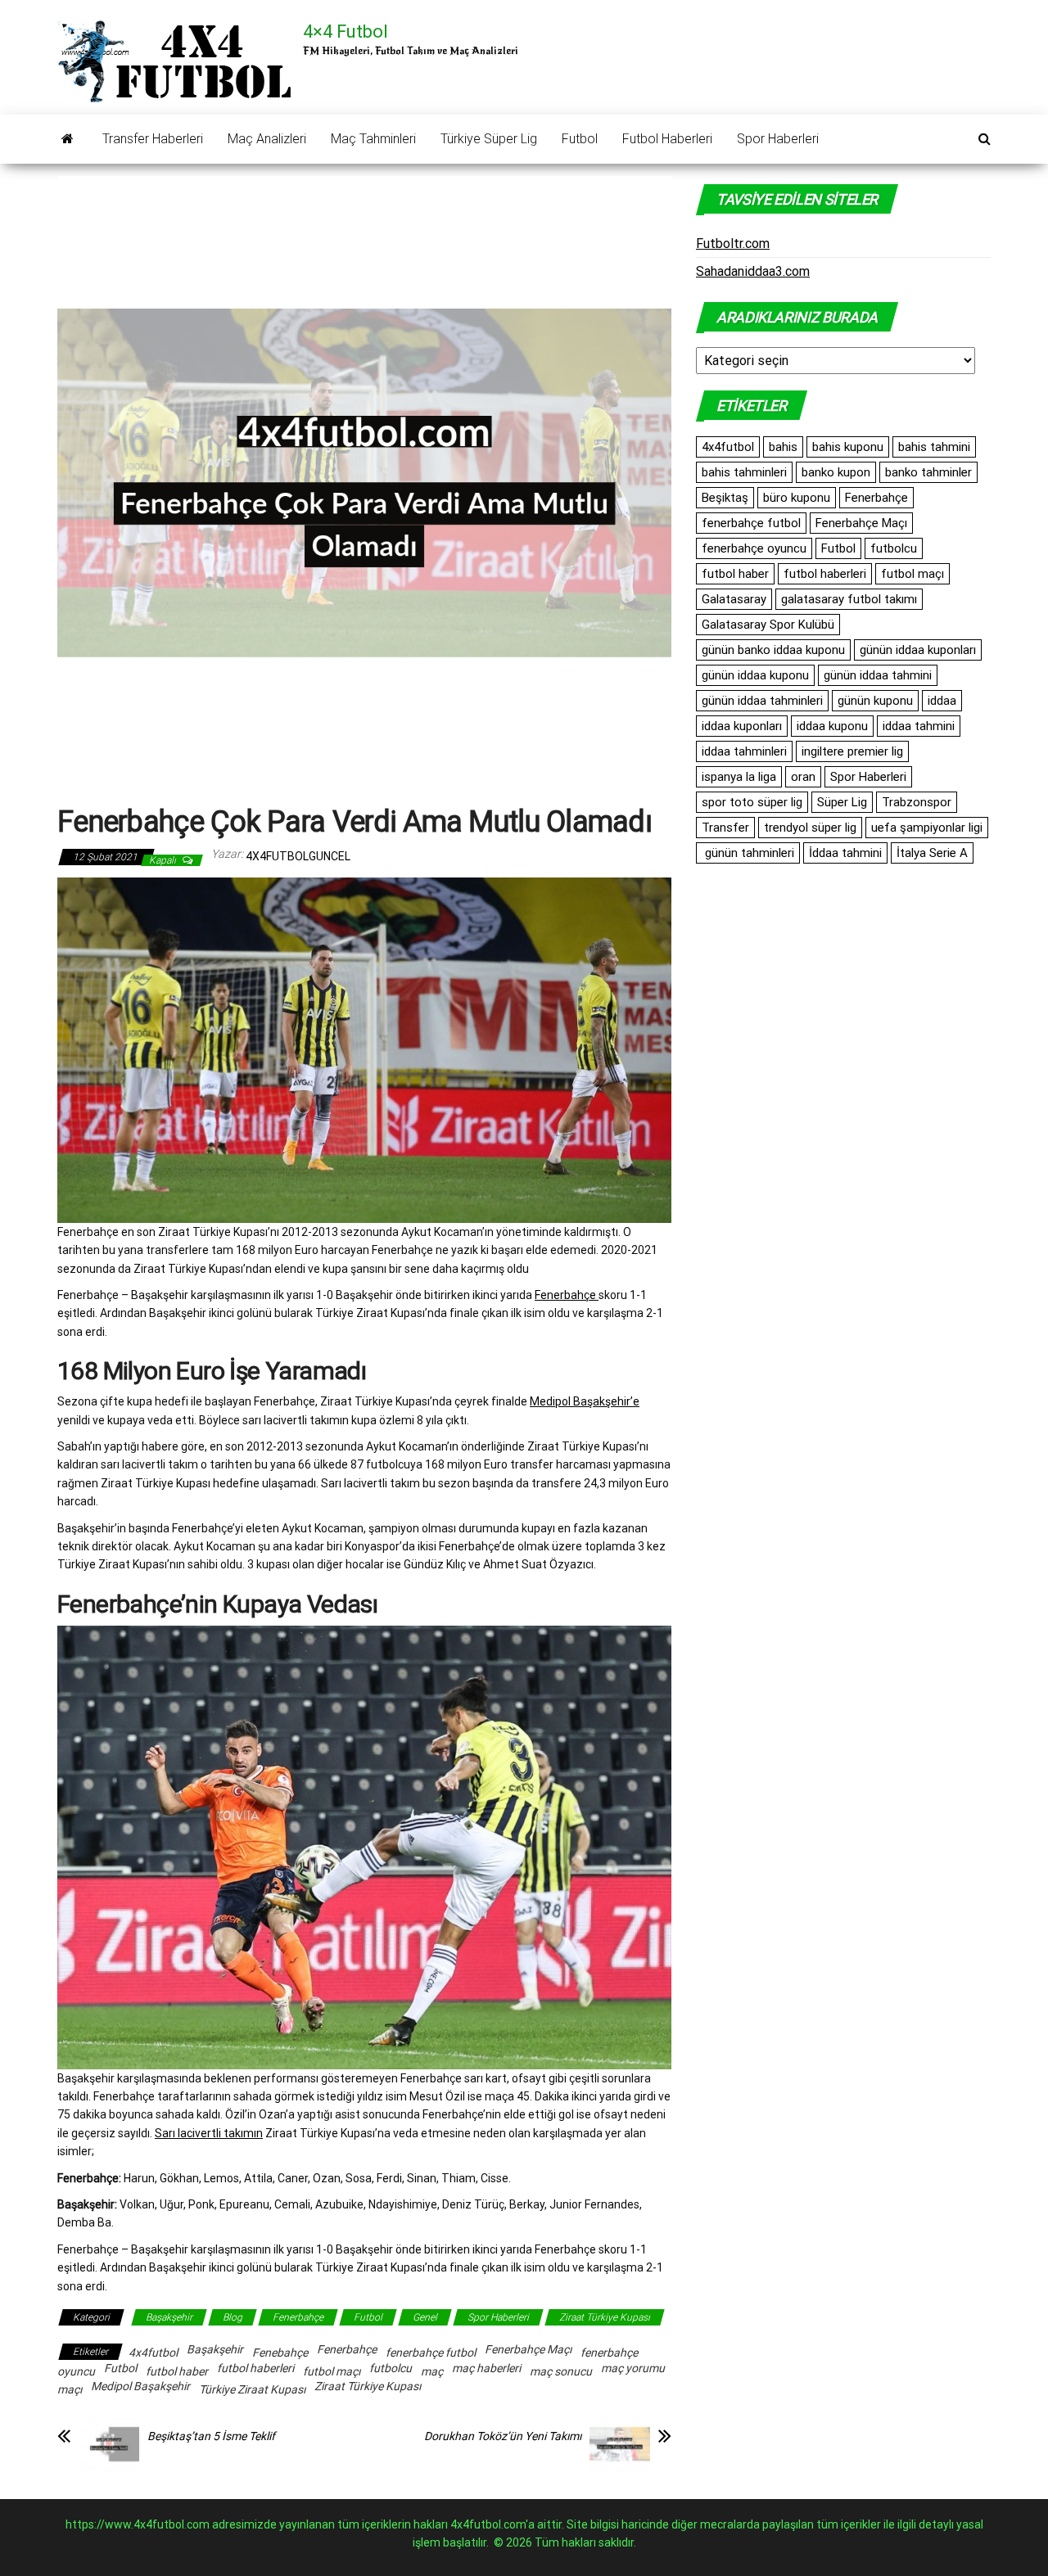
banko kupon (836, 472)
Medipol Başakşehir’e (585, 1401)
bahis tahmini (934, 447)
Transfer (725, 828)
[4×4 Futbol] (68, 139)
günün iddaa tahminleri (762, 701)
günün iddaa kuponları (918, 650)
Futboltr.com (733, 244)
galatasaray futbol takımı (849, 599)
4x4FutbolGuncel (298, 856)
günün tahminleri (748, 853)
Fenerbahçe (567, 1295)
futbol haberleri (255, 2368)
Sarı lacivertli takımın (209, 2133)
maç (432, 2371)
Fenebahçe (280, 2353)
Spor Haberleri (778, 139)
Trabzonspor (917, 802)
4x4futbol (153, 2353)
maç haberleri (486, 2368)
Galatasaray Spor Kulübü (768, 625)
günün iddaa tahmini (878, 675)
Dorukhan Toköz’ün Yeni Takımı (503, 2436)
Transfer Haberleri (153, 139)
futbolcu (391, 2368)
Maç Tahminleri (373, 139)
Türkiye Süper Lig (489, 139)
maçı (70, 2389)
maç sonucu (561, 2371)
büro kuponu (797, 498)
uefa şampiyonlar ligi (927, 828)
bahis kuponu (848, 447)
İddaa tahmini (845, 853)
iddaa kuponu (832, 726)
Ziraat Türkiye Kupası (605, 2317)
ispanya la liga (739, 777)
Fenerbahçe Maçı (528, 2349)
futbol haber (177, 2371)
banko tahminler (928, 472)
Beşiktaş (725, 498)
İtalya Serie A (932, 853)
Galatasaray (734, 599)
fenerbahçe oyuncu (754, 548)
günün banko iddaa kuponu (773, 650)
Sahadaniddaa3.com (753, 271)
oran (803, 777)
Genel (425, 2317)
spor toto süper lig (752, 802)
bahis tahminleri (744, 472)
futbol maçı (332, 2371)
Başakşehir (169, 2317)
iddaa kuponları (742, 726)
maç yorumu (633, 2368)
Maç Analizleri (267, 139)
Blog (233, 2317)
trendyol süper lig (810, 828)
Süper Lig (842, 802)
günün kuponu (875, 701)
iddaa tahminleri (744, 751)
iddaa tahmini (919, 726)
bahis (783, 447)
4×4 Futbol (346, 32)
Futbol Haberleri (667, 139)
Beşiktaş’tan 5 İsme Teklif (211, 2436)
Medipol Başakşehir (140, 2386)
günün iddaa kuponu (755, 675)
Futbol (580, 139)
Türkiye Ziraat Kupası (252, 2389)
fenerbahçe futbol (431, 2353)
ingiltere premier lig (852, 751)
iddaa (942, 701)
